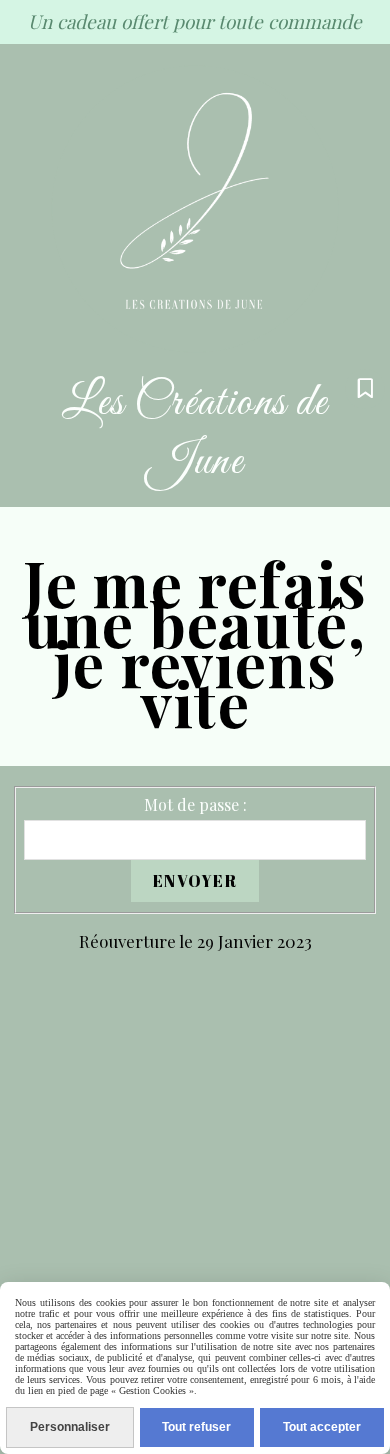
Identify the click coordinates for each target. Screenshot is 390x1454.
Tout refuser (196, 1427)
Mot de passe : (195, 804)
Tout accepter (322, 1427)
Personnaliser (70, 1427)
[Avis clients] (365, 389)
